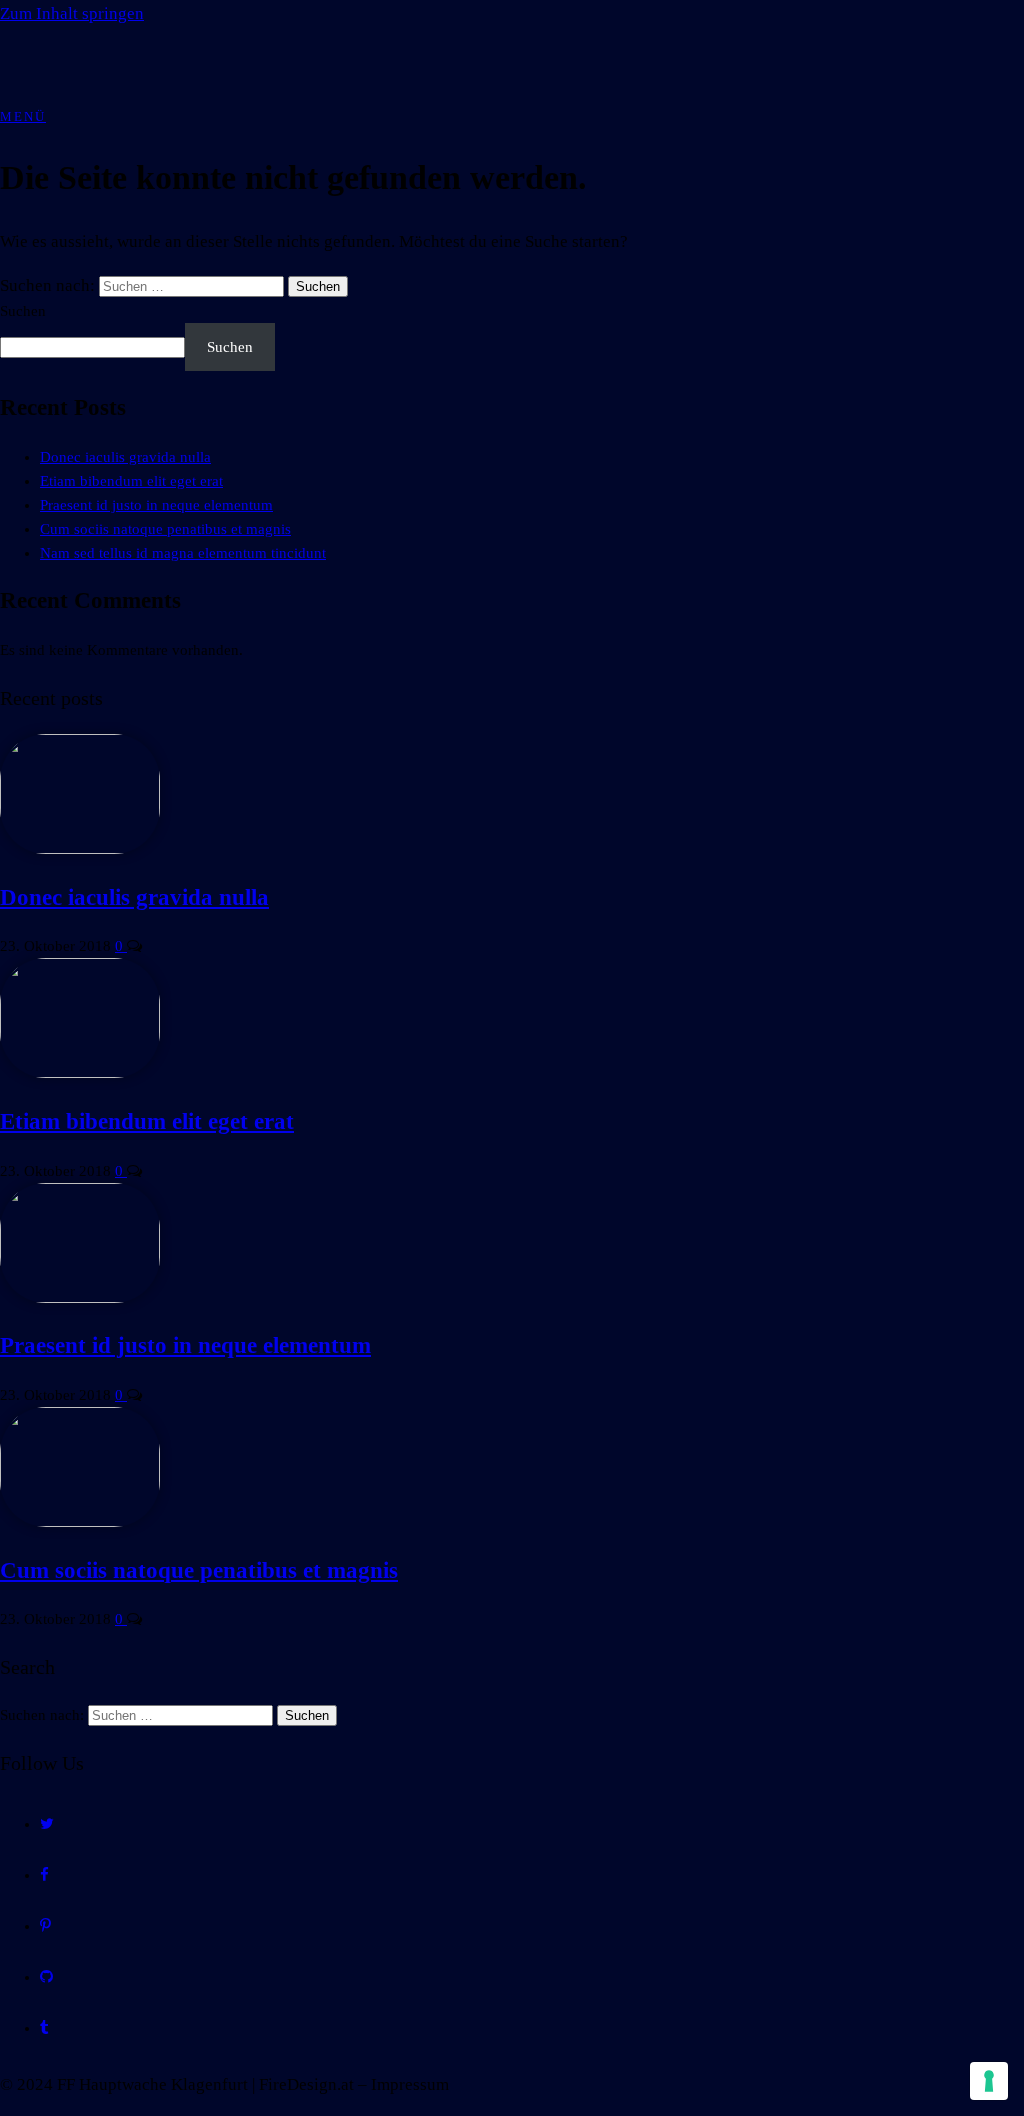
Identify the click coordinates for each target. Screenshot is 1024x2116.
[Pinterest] (45, 1926)
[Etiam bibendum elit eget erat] (80, 1073)
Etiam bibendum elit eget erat (131, 481)
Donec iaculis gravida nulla (125, 457)
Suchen (23, 311)
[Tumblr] (44, 2028)
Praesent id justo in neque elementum (156, 505)
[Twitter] (47, 1824)
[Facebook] (44, 1875)
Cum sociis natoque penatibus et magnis (165, 529)
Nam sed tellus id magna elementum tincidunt (183, 553)
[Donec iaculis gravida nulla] (80, 849)
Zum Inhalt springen (72, 13)
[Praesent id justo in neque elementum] (80, 1298)
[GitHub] (46, 1977)
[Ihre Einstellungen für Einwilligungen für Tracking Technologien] (989, 2081)
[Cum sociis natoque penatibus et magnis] (80, 1522)
